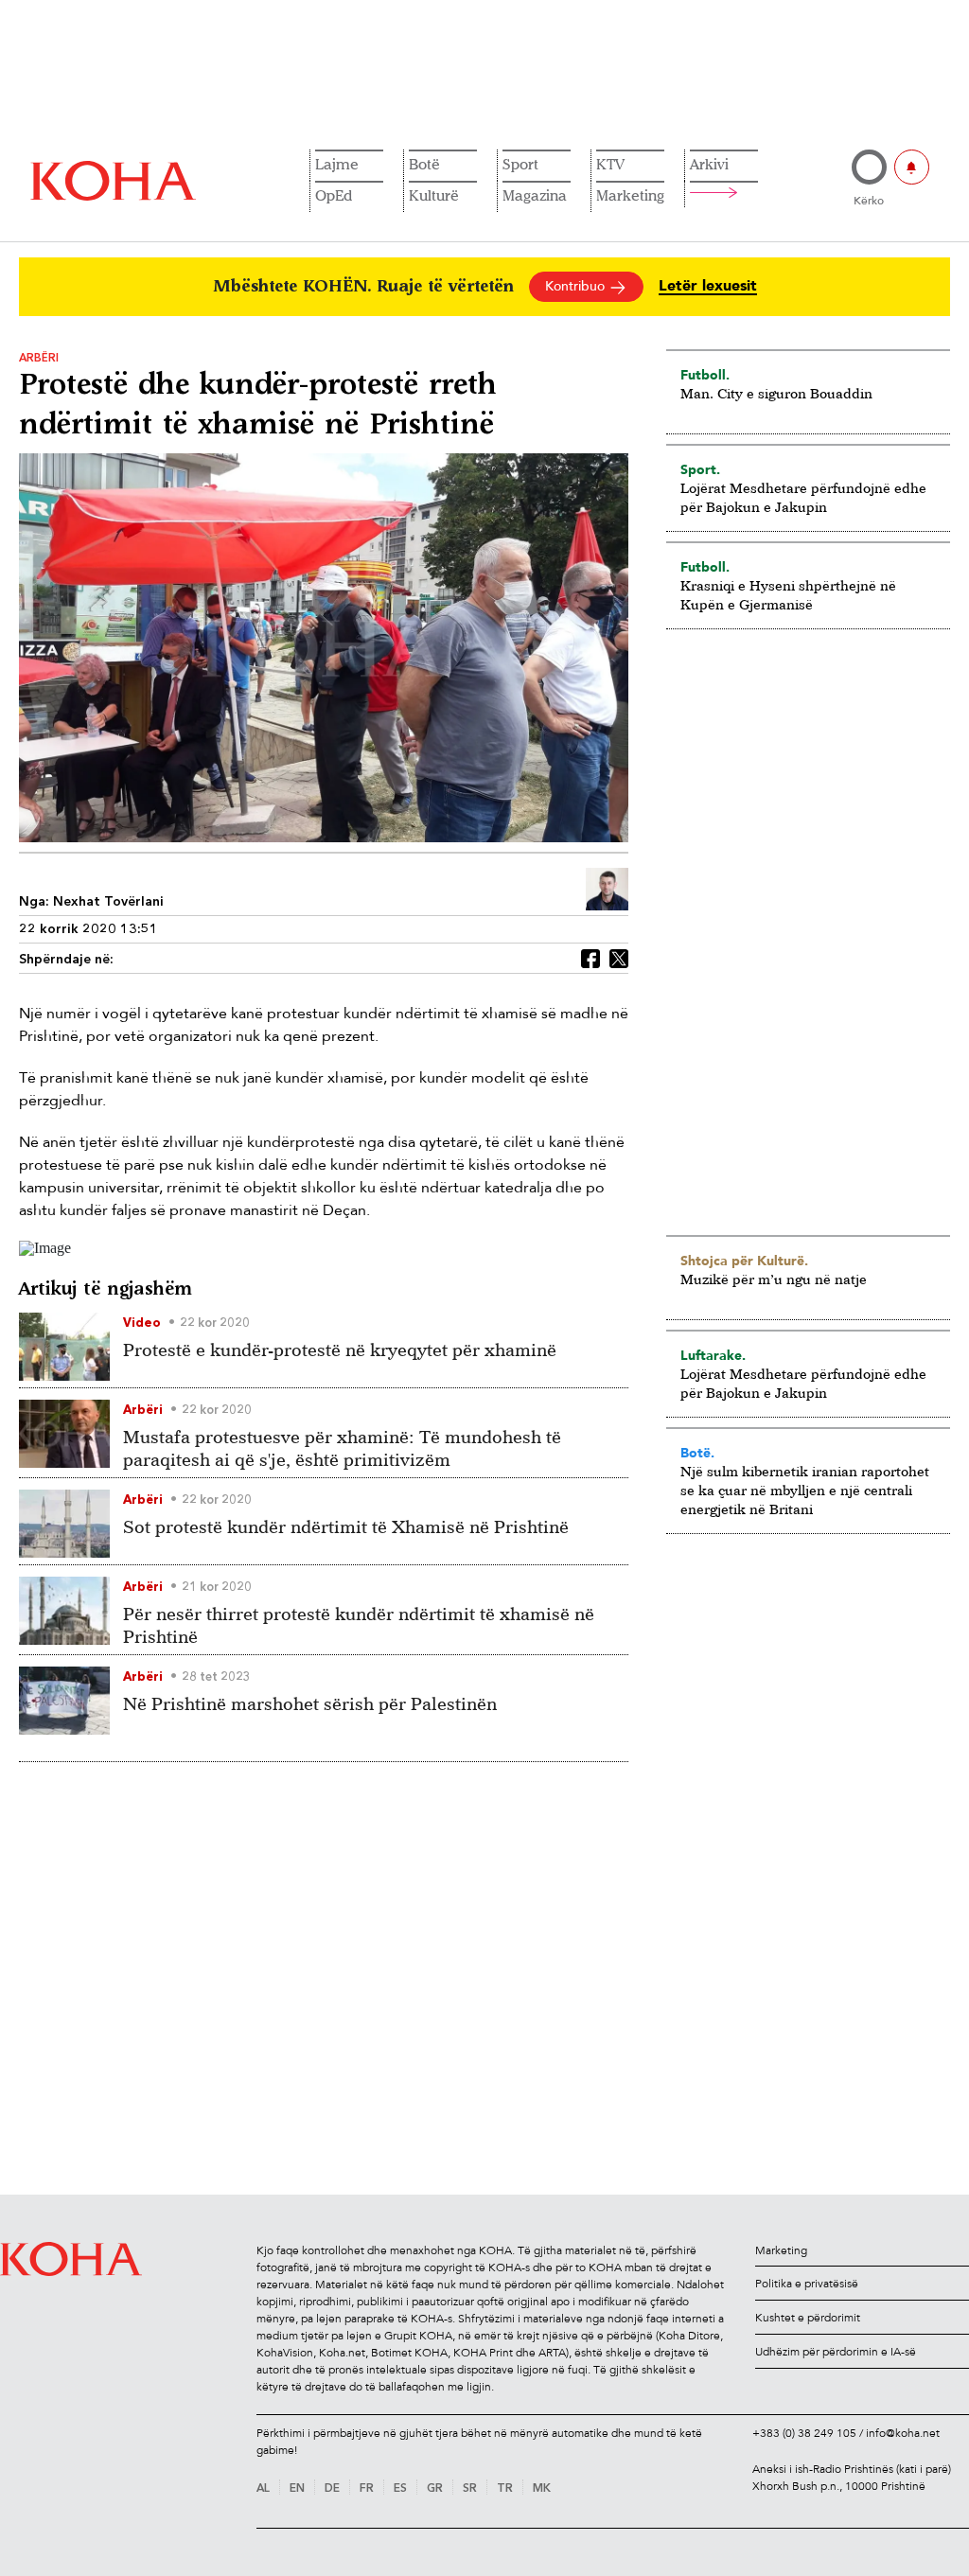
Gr (435, 2489)
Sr (470, 2489)
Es (400, 2489)
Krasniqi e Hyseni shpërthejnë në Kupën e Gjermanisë (788, 595)
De (332, 2489)
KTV (610, 164)
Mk (542, 2489)
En (297, 2489)
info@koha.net (903, 2433)
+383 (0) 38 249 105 (804, 2433)
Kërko (869, 201)
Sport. (700, 469)
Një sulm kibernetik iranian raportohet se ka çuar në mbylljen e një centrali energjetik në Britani (805, 1490)
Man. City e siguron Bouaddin (776, 393)
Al (263, 2489)
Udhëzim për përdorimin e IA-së (836, 2352)
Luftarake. (713, 1355)
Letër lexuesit (708, 286)
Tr (505, 2489)
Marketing (630, 195)
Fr (367, 2489)
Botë (424, 164)
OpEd (334, 195)
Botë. (697, 1453)
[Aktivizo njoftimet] (912, 167)
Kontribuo (577, 286)
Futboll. (705, 375)
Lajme (337, 164)
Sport (520, 164)
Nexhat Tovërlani (108, 902)
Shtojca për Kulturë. (744, 1261)
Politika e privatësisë (807, 2284)
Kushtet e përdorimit (808, 2318)
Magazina (535, 195)
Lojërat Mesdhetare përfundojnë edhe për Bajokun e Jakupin (803, 497)
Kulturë (434, 195)
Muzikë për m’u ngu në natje (774, 1279)
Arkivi (709, 164)
